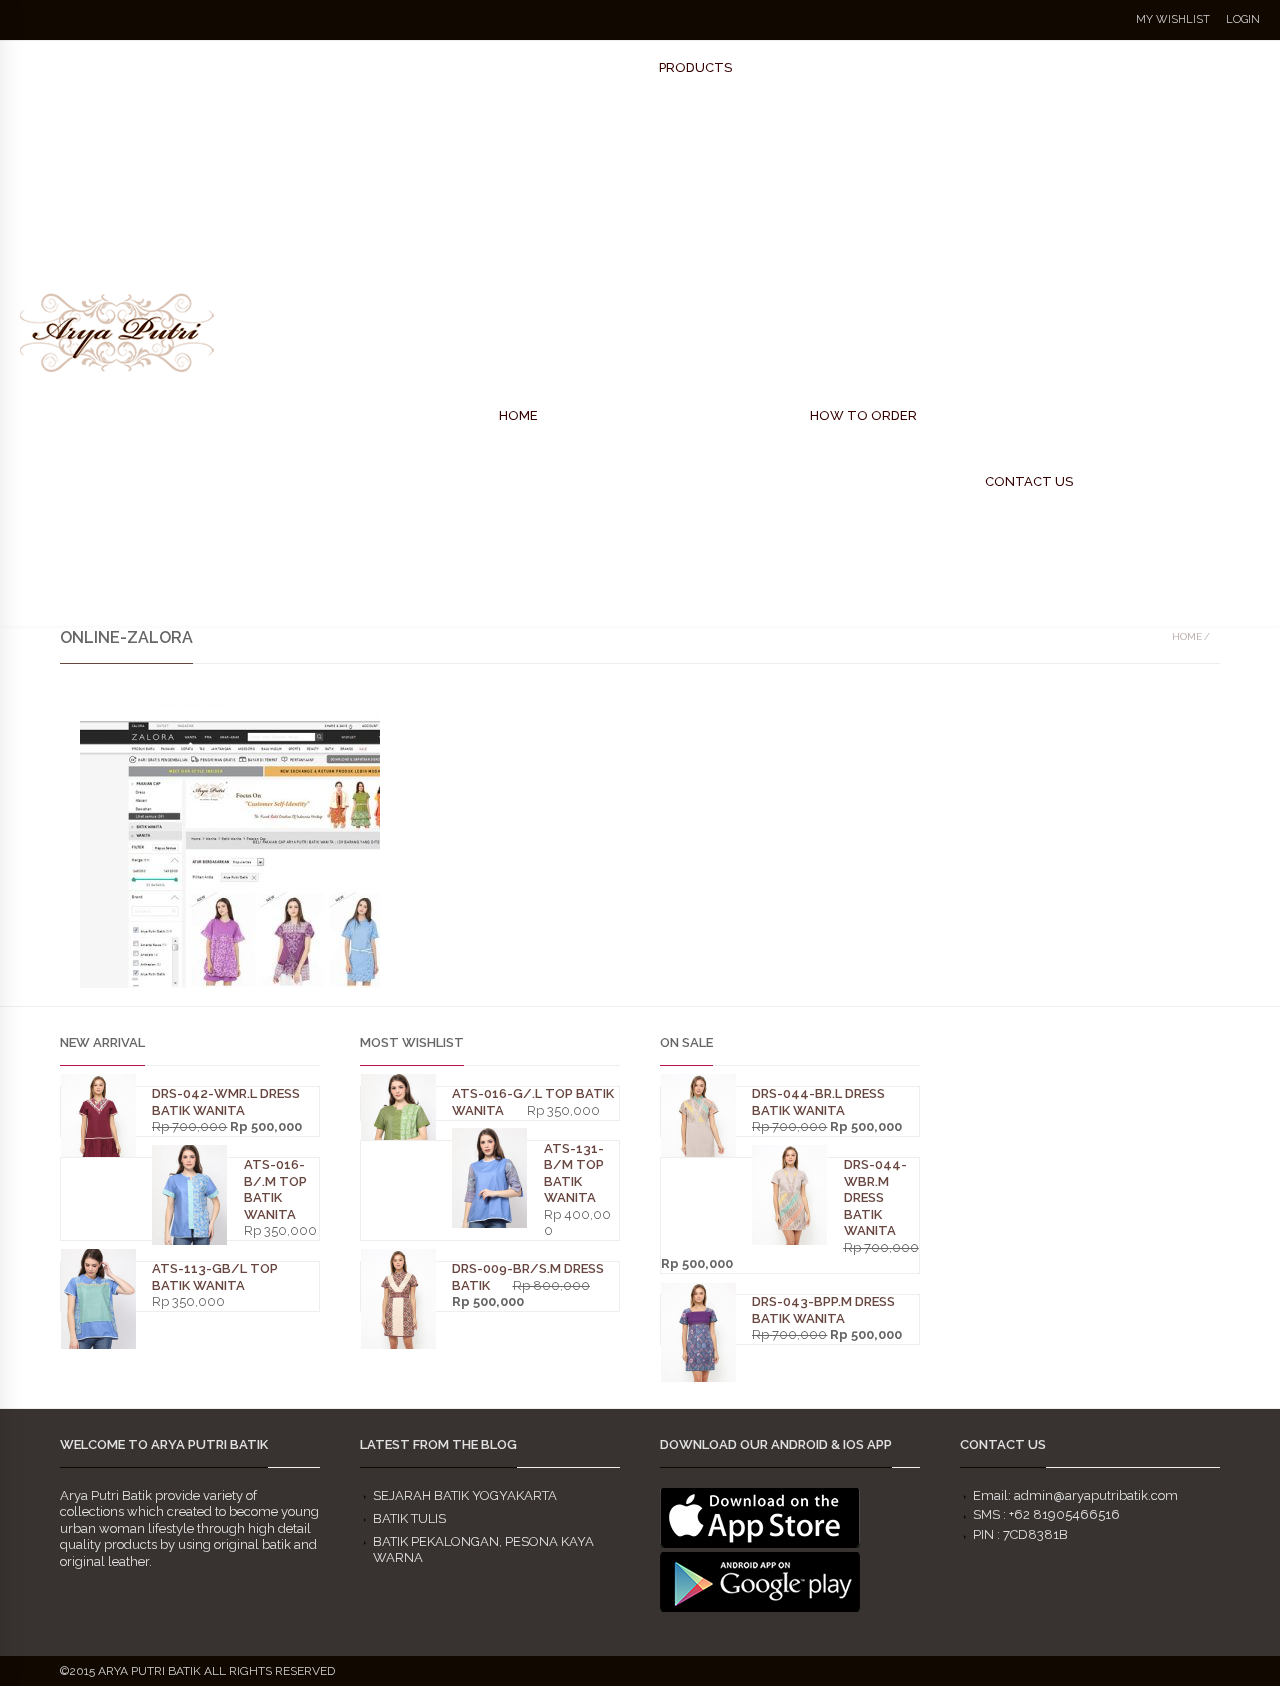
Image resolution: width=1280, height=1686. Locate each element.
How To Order (863, 415)
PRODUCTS (695, 67)
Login (1243, 19)
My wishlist (1173, 19)
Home (1187, 636)
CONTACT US (1029, 481)
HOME (518, 415)
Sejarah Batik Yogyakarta (465, 1495)
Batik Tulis (409, 1518)
